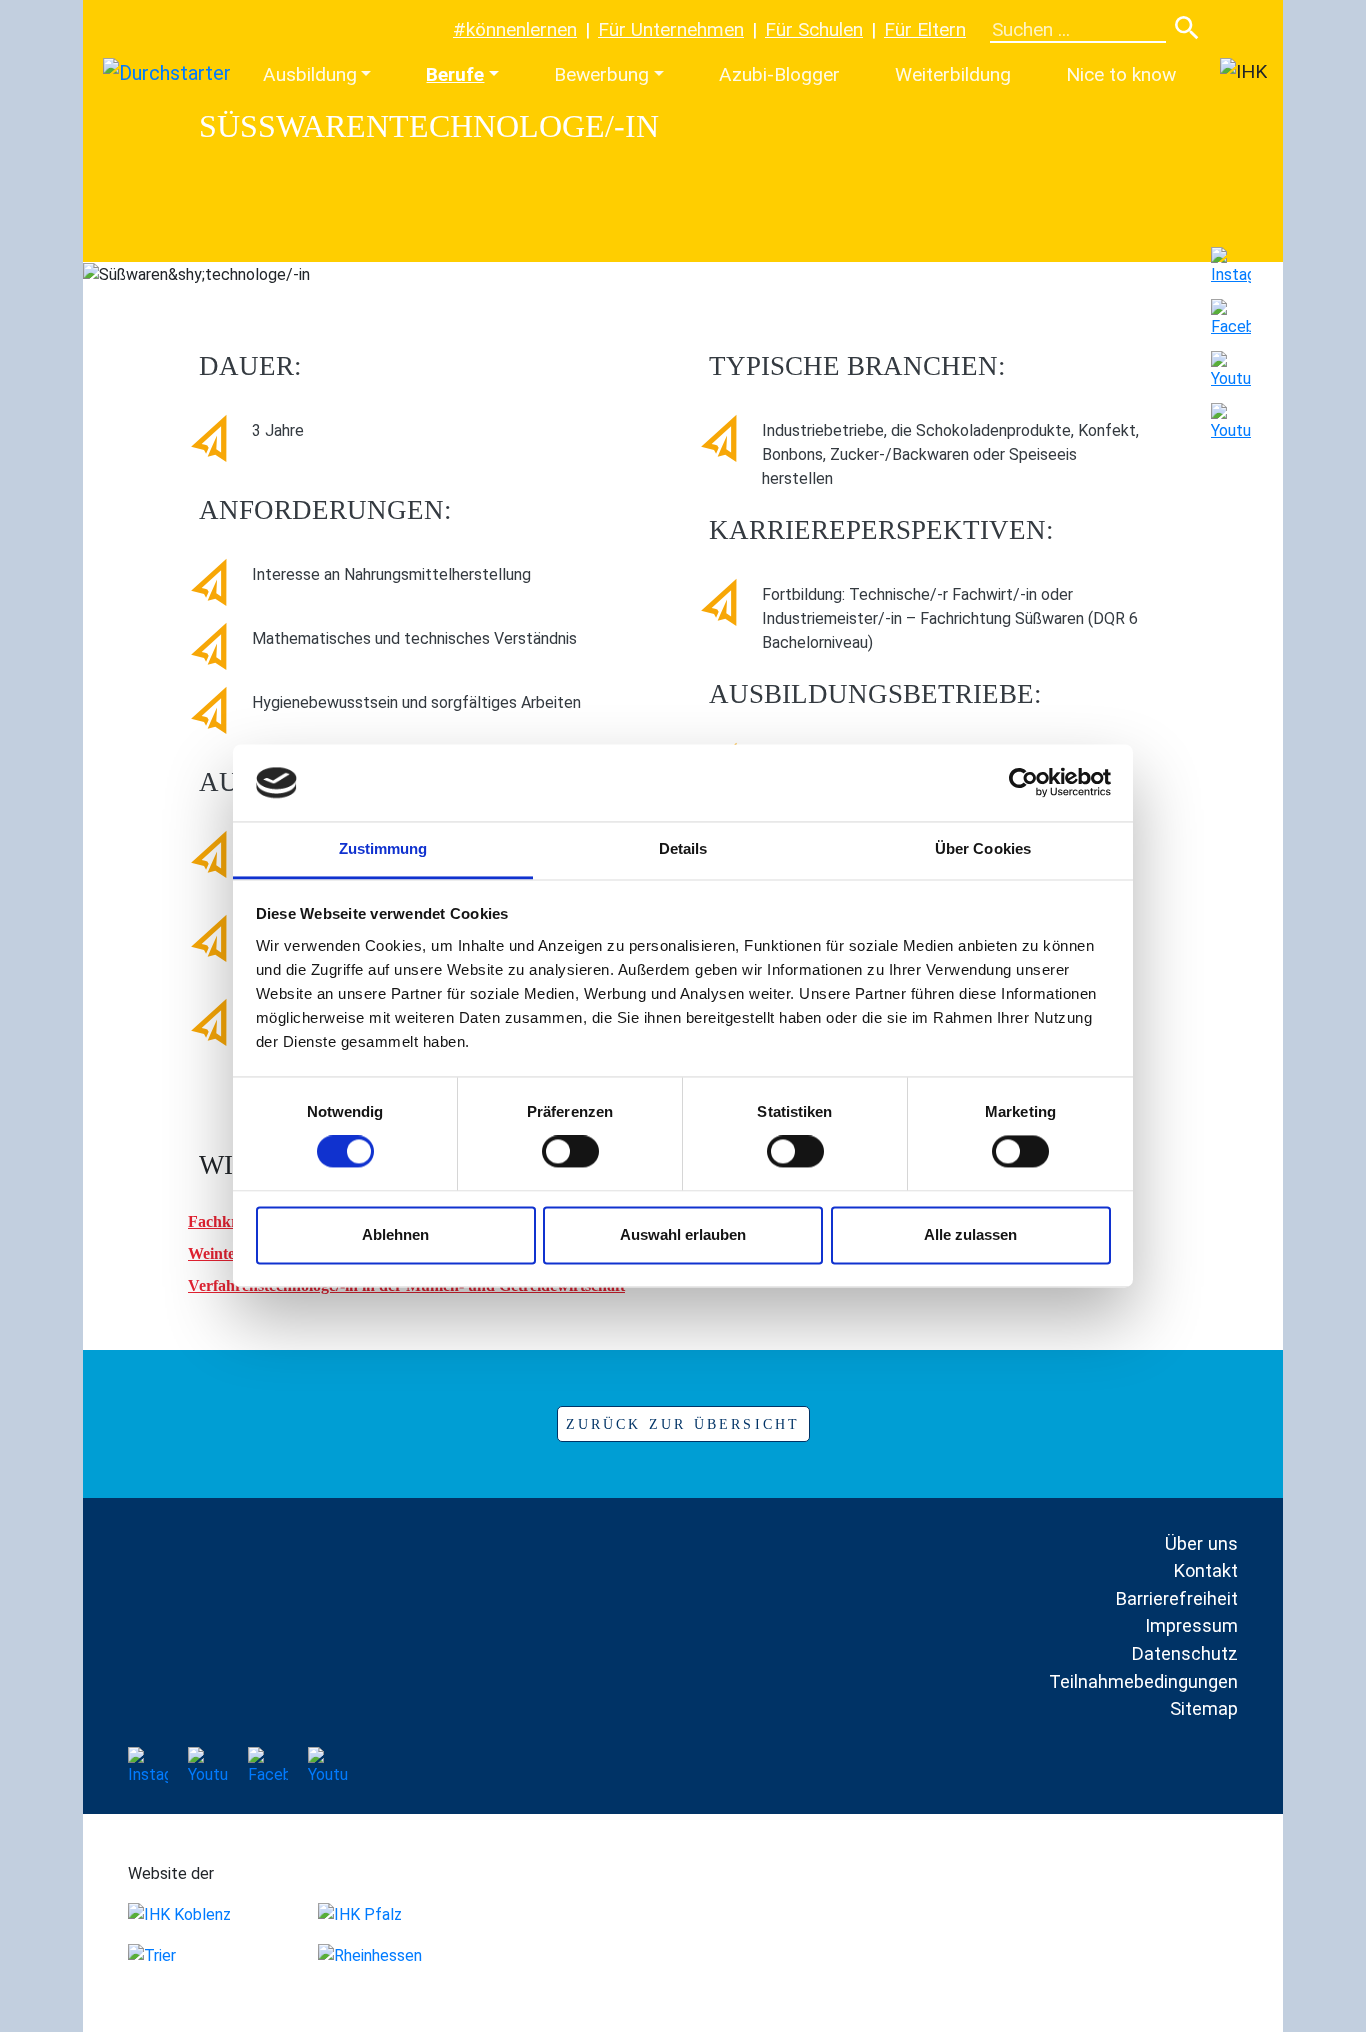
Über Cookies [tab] (983, 848)
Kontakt (1205, 1570)
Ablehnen (395, 1234)
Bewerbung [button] (601, 74)
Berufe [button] (455, 74)
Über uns (1201, 1543)
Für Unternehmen (671, 29)
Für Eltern (925, 29)
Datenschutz (1184, 1653)
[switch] (570, 1152)
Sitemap (1204, 1708)
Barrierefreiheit (1176, 1598)
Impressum (1191, 1625)
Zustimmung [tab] (383, 848)
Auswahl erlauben (683, 1234)
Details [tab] (683, 848)
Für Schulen (814, 29)
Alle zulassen (970, 1234)
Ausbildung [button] (310, 74)
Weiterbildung (953, 74)
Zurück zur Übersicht (683, 1424)
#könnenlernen (515, 29)
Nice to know (1121, 74)
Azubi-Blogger (779, 74)
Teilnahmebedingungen (1143, 1681)
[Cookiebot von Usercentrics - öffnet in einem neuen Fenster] (1023, 783)
